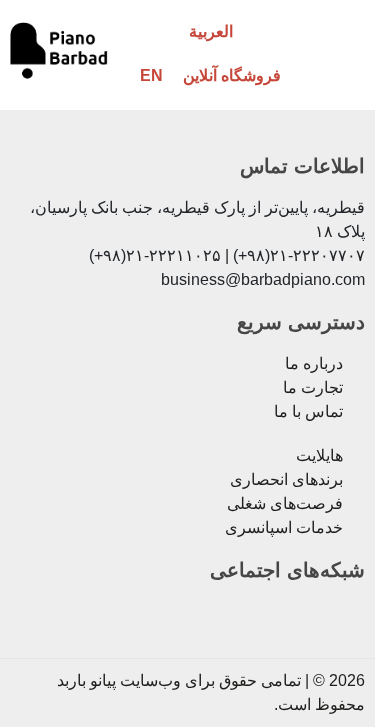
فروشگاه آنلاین (232, 75)
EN (151, 75)
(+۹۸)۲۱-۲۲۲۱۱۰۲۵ (155, 255)
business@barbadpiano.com (263, 279)
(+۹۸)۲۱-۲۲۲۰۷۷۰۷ (299, 255)
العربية (211, 31)
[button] (338, 53)
